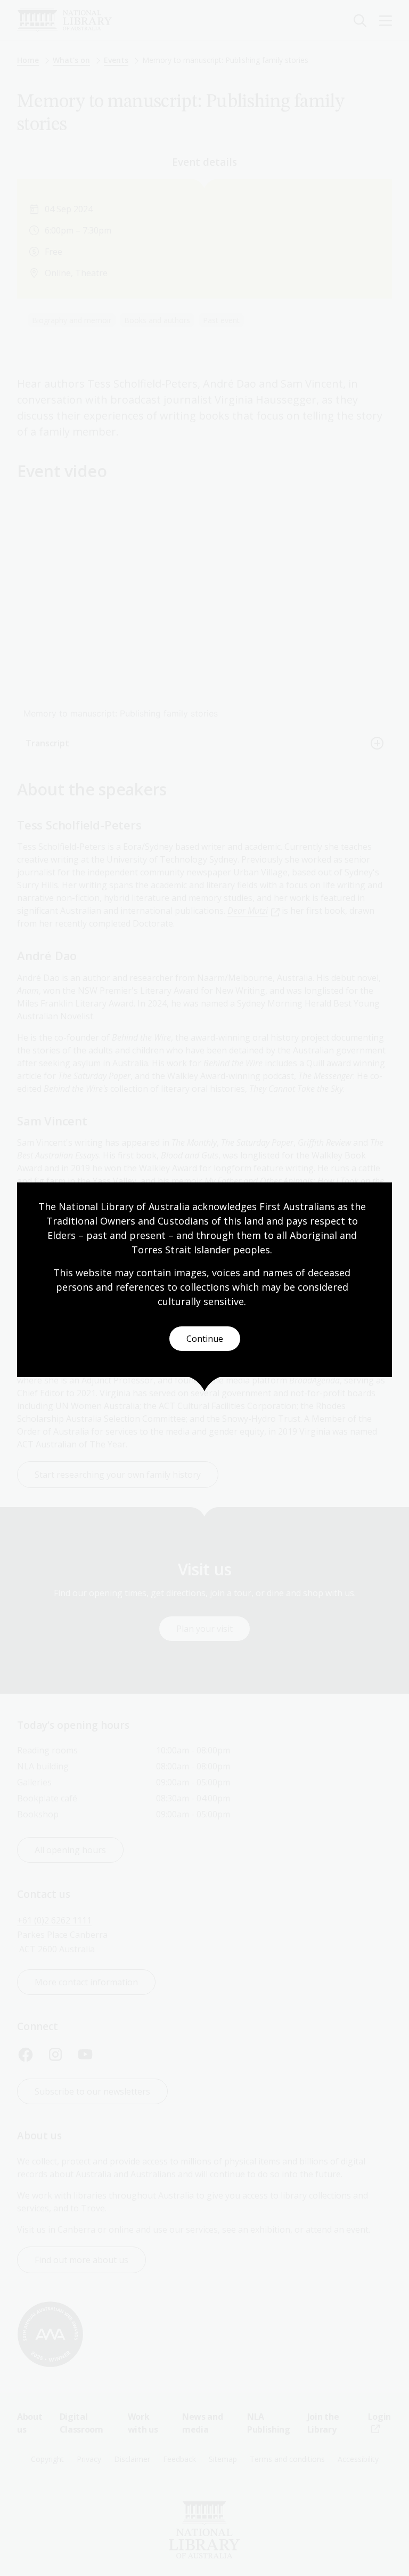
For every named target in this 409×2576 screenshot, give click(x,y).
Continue (205, 1339)
